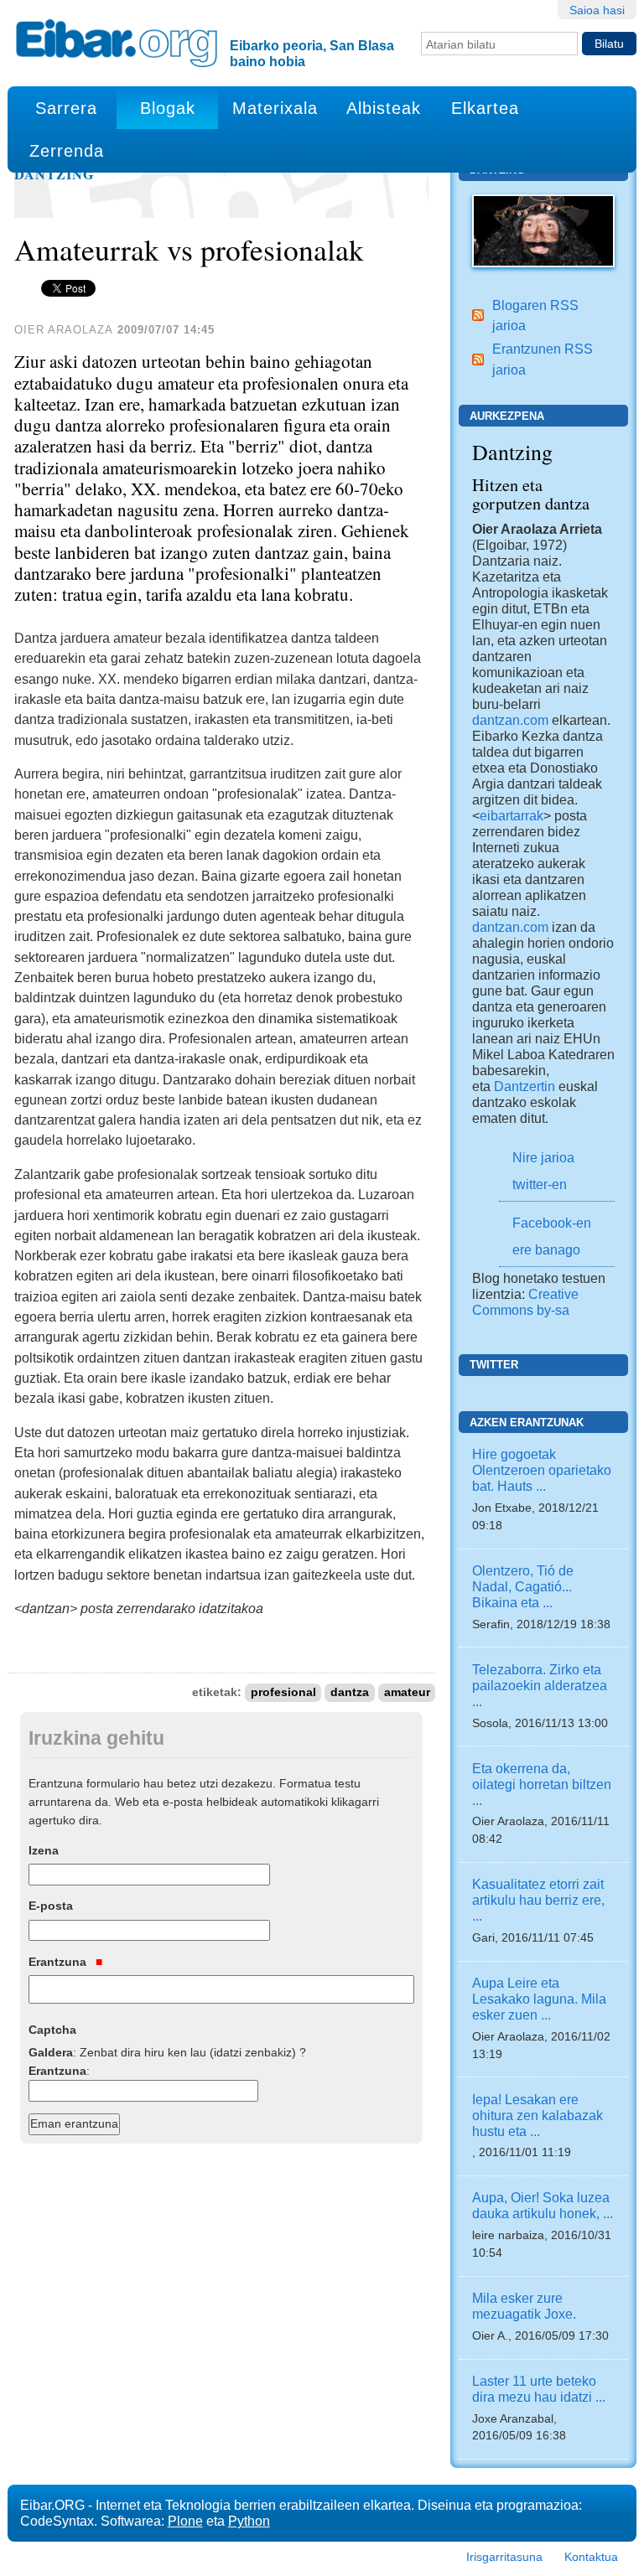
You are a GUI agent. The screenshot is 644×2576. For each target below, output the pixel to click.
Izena (44, 1850)
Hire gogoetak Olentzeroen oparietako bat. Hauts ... (542, 1470)
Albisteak (384, 108)
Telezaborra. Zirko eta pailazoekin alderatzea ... (540, 1685)
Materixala (275, 108)
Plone (185, 2521)
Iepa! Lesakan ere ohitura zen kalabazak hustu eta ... (538, 2115)
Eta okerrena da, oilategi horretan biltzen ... (542, 1784)
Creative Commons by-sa (525, 1302)
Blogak (168, 108)
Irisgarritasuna (504, 2557)
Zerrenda (67, 151)
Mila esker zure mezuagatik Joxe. (524, 2306)
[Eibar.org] (117, 43)
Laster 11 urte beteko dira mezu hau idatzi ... (539, 2389)
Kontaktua (591, 2557)
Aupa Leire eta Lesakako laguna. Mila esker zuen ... (539, 1999)
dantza (350, 1692)
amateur (407, 1692)
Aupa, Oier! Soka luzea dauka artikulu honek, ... (543, 2205)
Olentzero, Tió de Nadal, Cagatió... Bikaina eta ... (523, 1586)
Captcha (52, 2030)
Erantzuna (59, 1962)
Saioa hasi (597, 10)
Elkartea (485, 108)
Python (249, 2521)
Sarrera (66, 108)
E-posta (51, 1906)
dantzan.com (510, 720)
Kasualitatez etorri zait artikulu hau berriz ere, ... (538, 1900)
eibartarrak (512, 815)
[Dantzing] (543, 230)
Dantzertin (525, 1086)
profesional (283, 1692)
